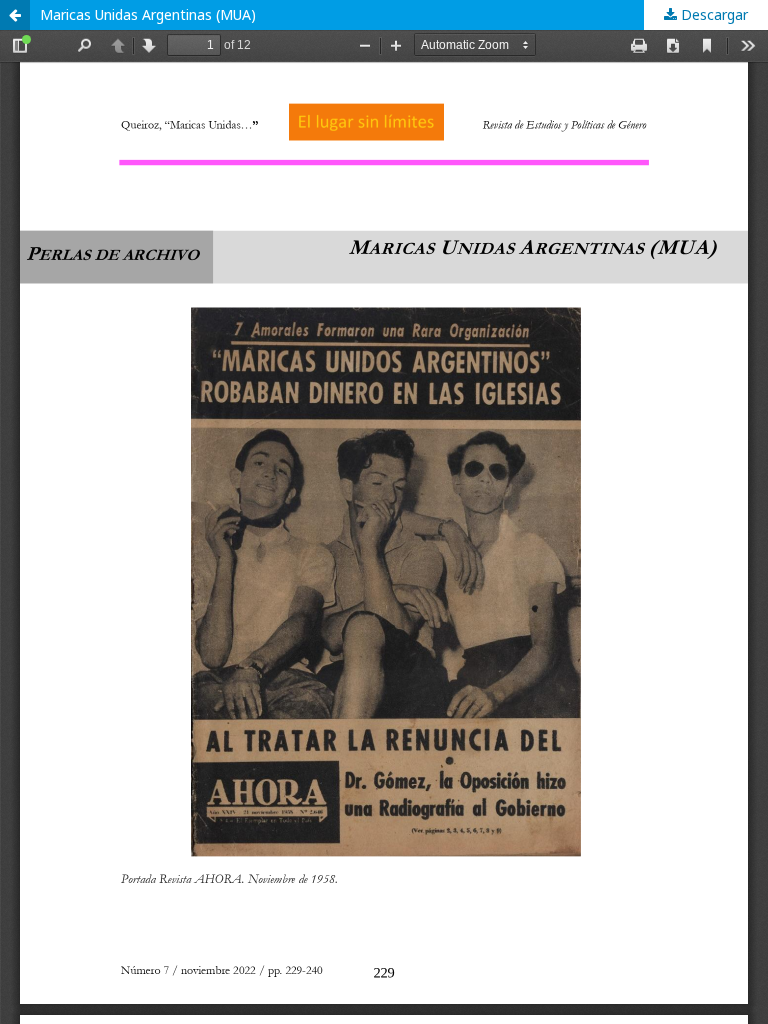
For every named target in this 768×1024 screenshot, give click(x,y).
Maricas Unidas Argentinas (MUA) (148, 14)
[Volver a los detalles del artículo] (15, 15)
